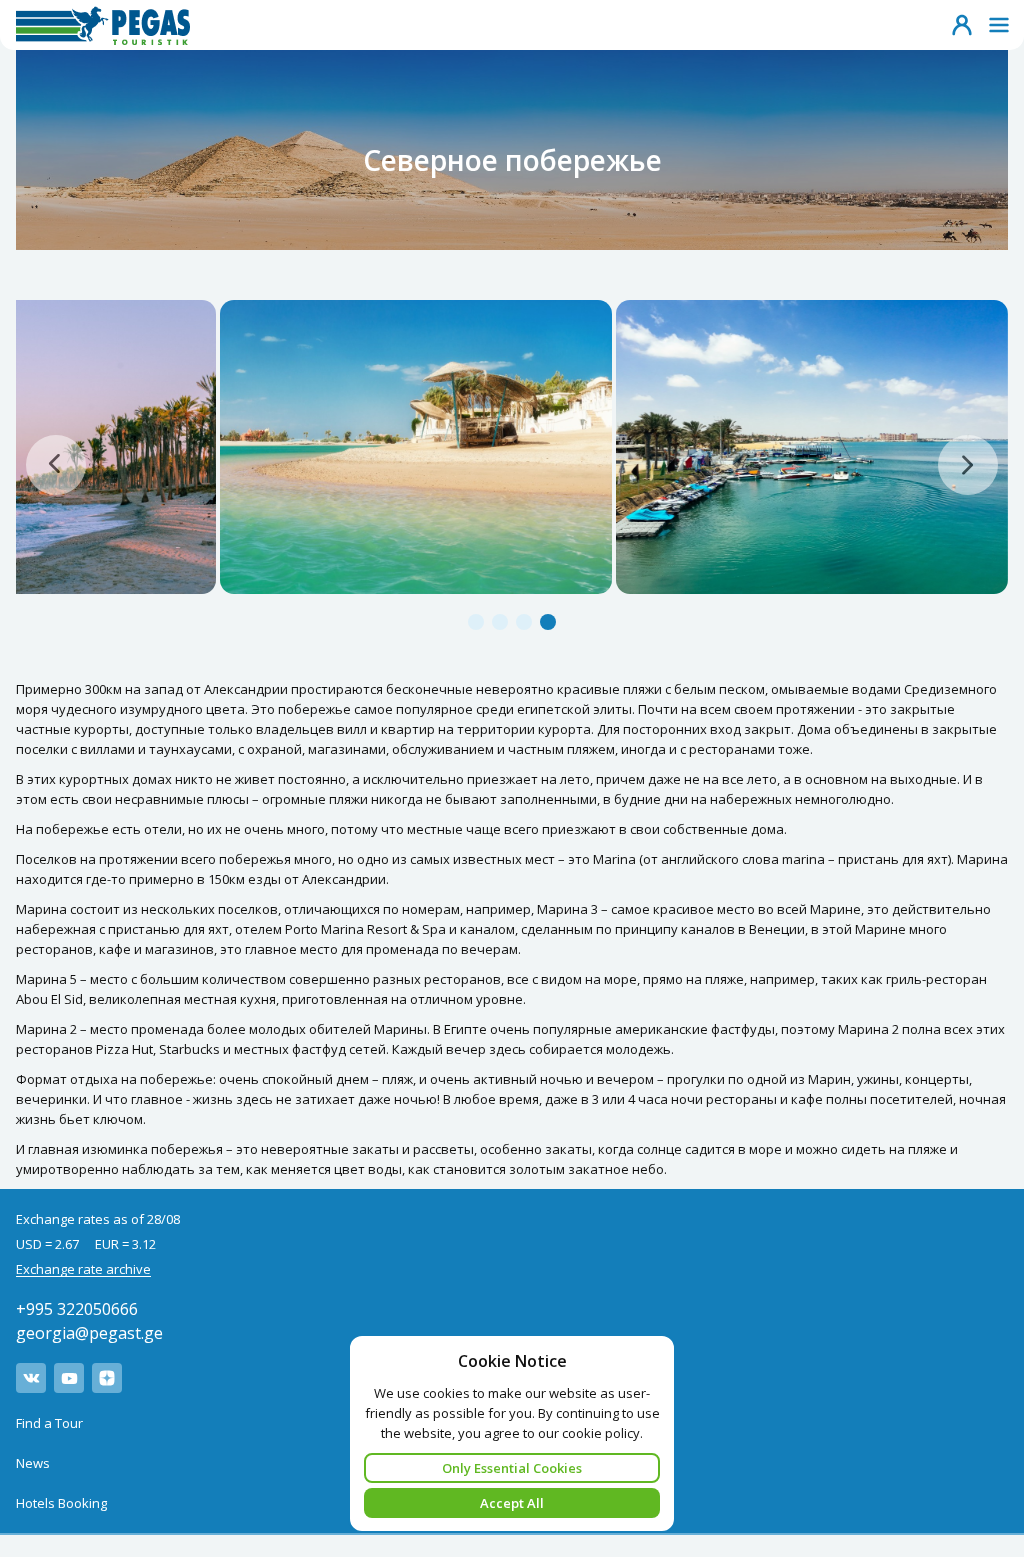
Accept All (512, 1503)
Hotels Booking (61, 1503)
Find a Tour (49, 1423)
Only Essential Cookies (512, 1468)
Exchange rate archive (83, 1269)
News (33, 1463)
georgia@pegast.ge (89, 1333)
